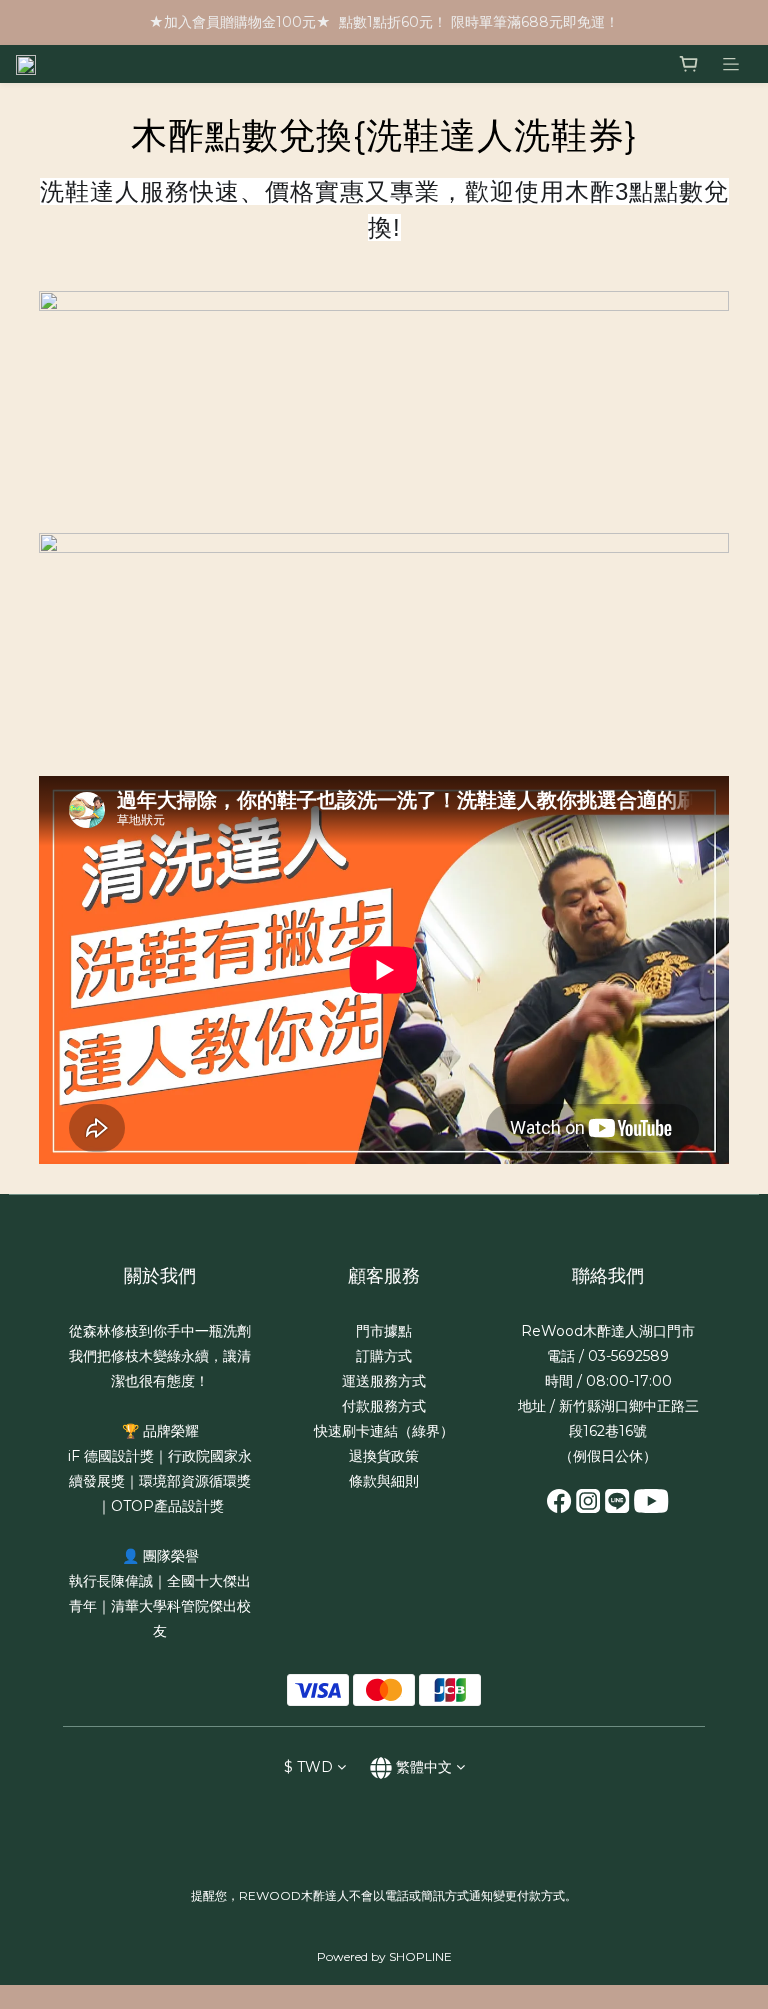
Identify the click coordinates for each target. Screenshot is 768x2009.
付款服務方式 (384, 1406)
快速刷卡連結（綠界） (384, 1431)
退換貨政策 (384, 1456)
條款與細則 (384, 1481)
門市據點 (384, 1331)
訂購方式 (384, 1356)
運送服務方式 (384, 1381)
